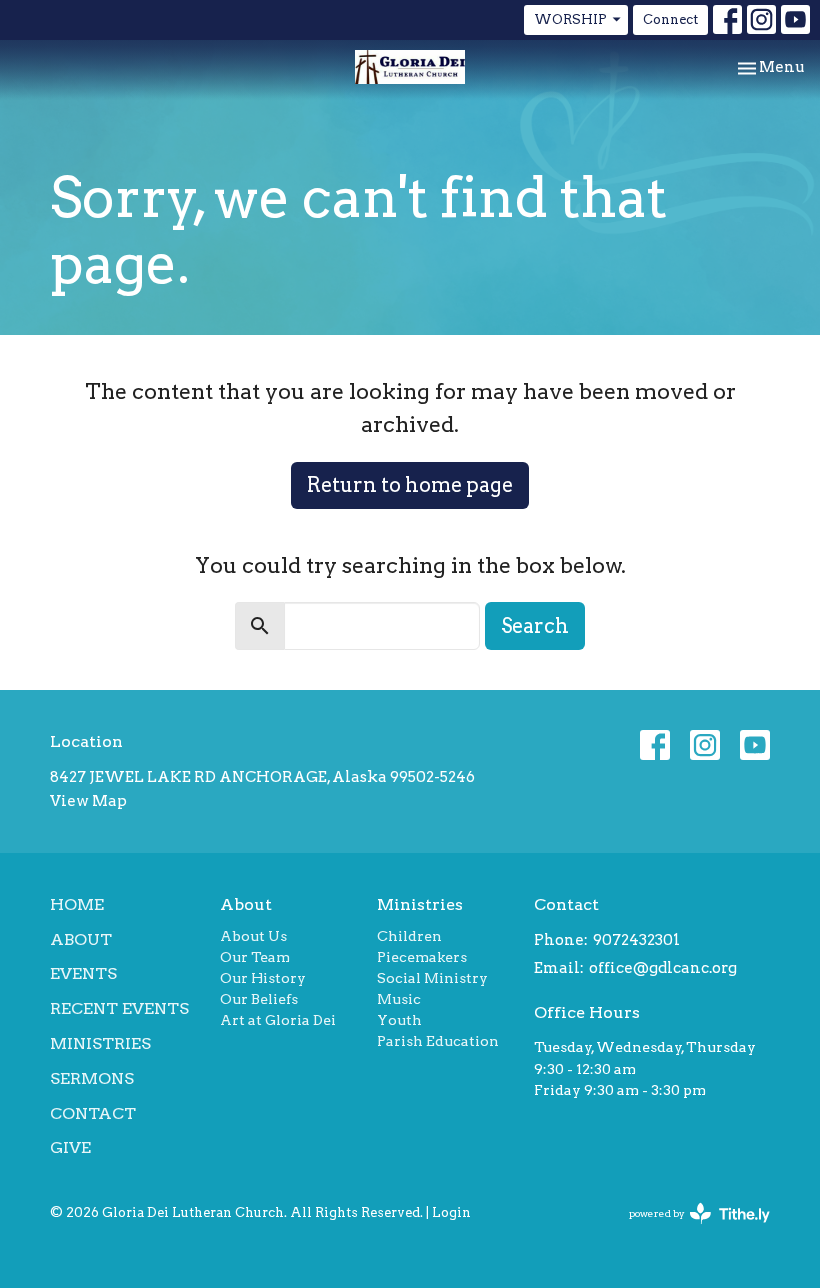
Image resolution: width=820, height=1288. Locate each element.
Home (77, 904)
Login (451, 1212)
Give (70, 1147)
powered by (689, 1230)
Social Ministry (432, 978)
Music (399, 999)
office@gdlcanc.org (663, 968)
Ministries (100, 1043)
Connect (670, 19)
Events (83, 973)
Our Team (255, 957)
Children (409, 936)
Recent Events (119, 1008)
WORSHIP (570, 19)
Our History (263, 978)
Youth (399, 1020)
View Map (88, 801)
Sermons (92, 1078)
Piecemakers (422, 957)
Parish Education (438, 1041)
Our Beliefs (259, 999)
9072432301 (636, 940)
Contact (93, 1113)
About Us (253, 936)
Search (535, 626)
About (81, 939)
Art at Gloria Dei (278, 1020)
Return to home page (410, 485)
